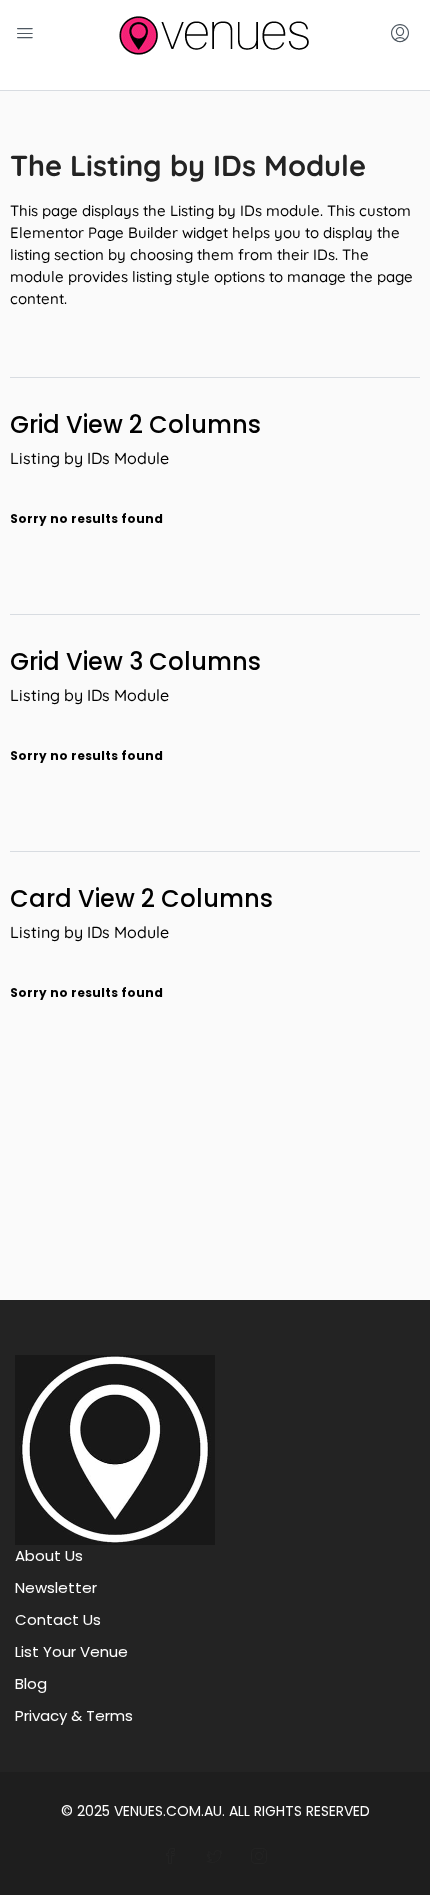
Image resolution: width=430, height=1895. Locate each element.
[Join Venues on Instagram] (259, 1857)
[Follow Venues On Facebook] (171, 1857)
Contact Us (58, 1619)
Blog (31, 1683)
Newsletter (56, 1587)
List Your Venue (71, 1651)
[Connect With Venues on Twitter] (215, 1857)
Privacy (41, 1715)
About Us (49, 1555)
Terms (109, 1715)
